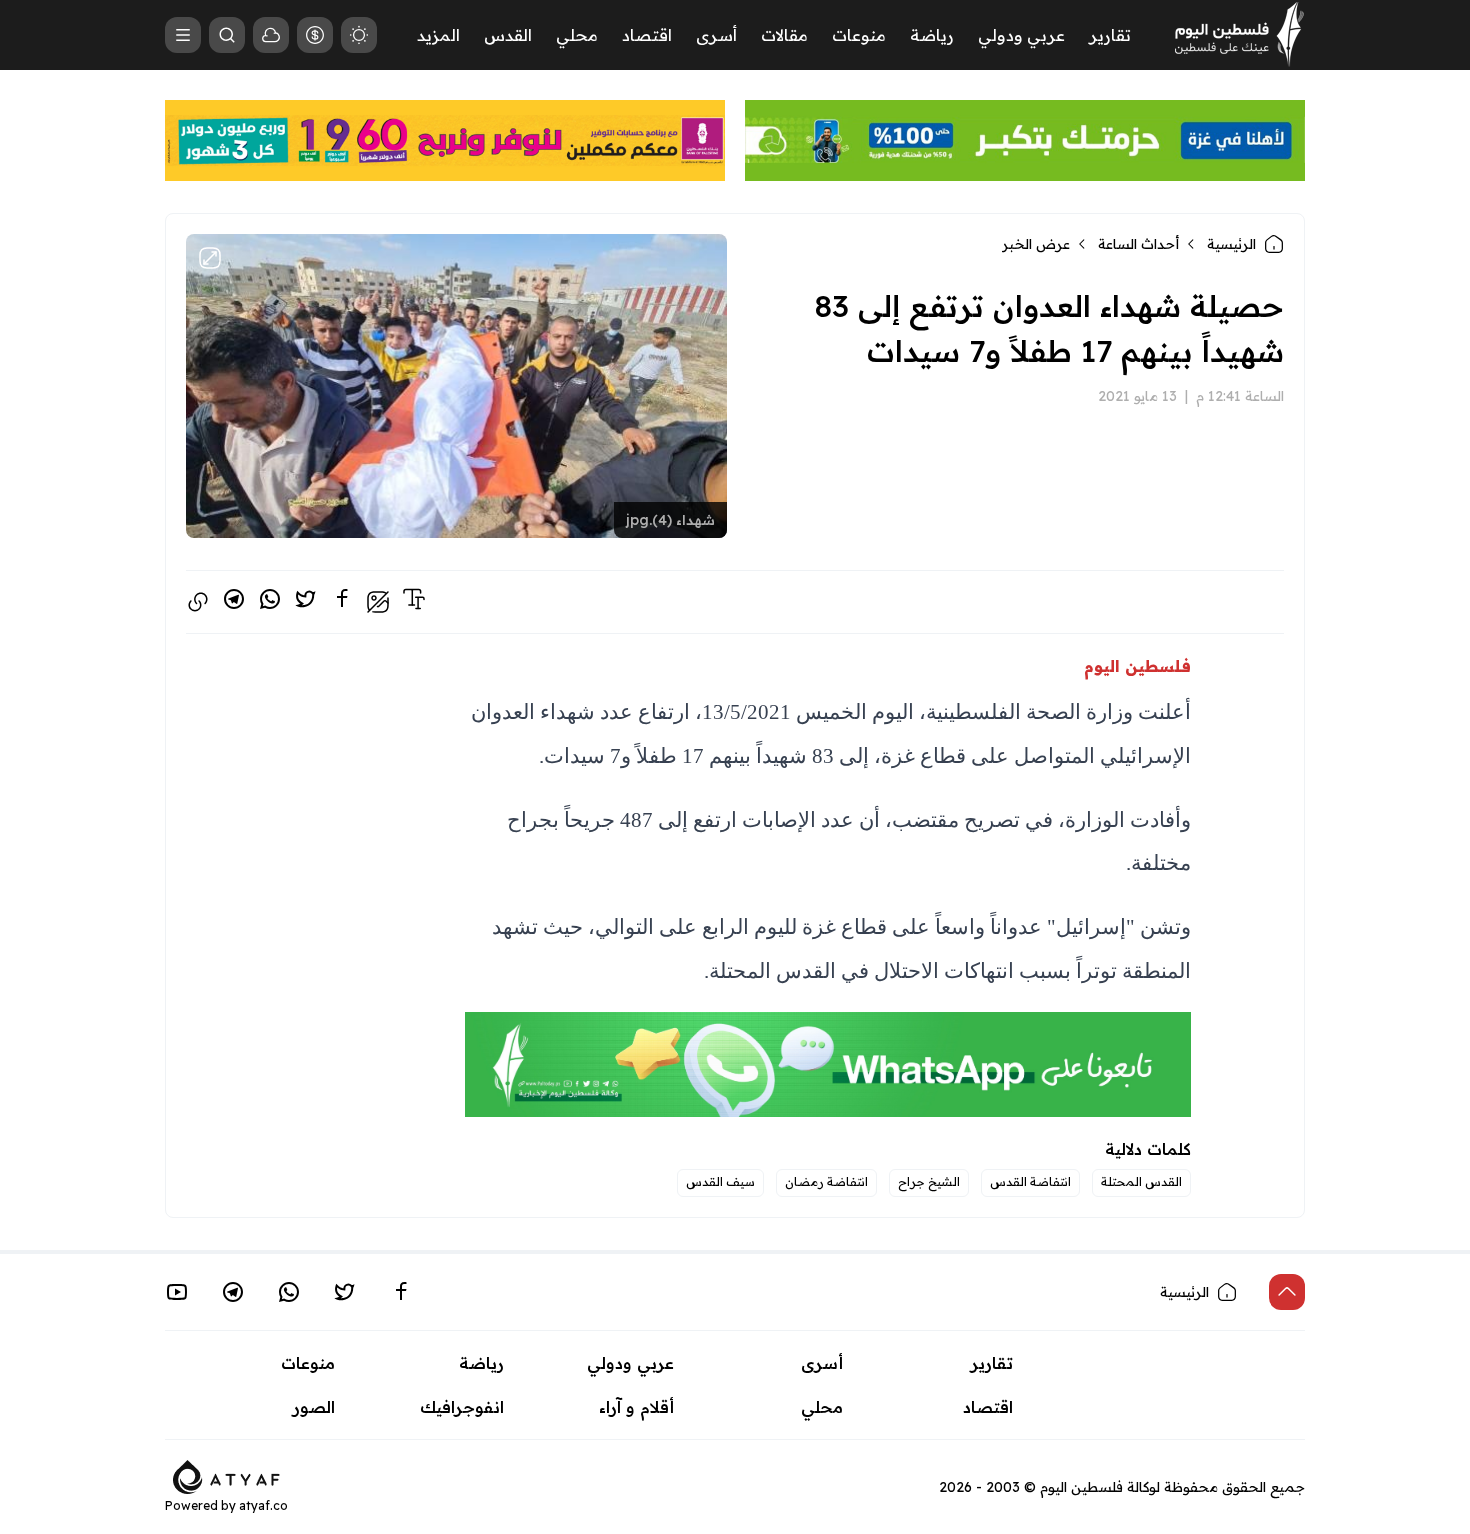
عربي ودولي (1021, 35)
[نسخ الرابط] (198, 602)
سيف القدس (720, 1181)
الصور (314, 1407)
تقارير (1110, 35)
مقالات (784, 35)
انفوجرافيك (462, 1407)
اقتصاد (647, 35)
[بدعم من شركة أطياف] (226, 1476)
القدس (508, 35)
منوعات (859, 35)
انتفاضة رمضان (826, 1181)
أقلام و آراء (636, 1407)
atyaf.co (263, 1505)
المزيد (438, 35)
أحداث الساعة (1138, 244)
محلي (577, 35)
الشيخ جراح (929, 1181)
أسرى (716, 35)
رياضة (932, 35)
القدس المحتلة (1141, 1181)
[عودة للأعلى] (1287, 1292)
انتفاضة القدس (1030, 1181)
